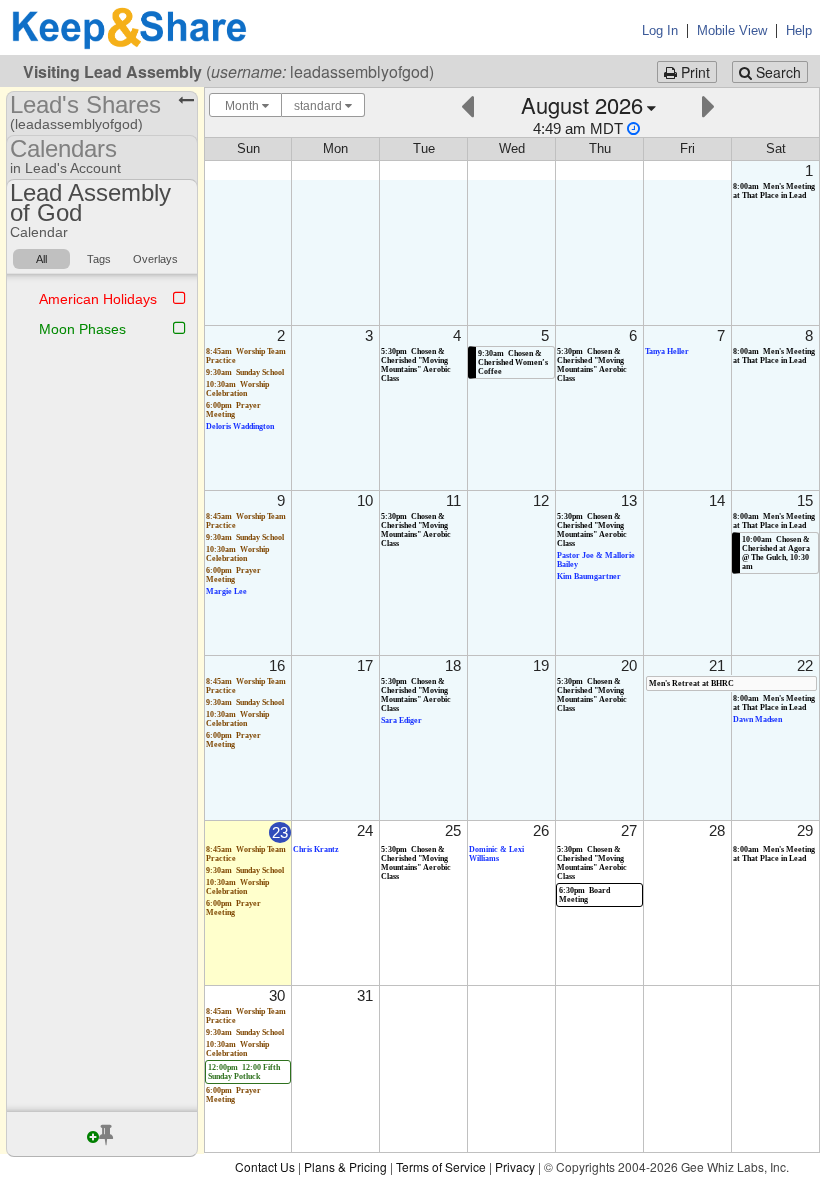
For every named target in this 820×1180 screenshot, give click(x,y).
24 (365, 830)
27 (629, 830)
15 (805, 500)
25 (453, 830)
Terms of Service (441, 1166)
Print (693, 72)
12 (541, 500)
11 (453, 500)
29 (805, 830)
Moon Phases (82, 329)
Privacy (515, 1166)
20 (629, 665)
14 (717, 500)
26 (541, 830)
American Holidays (98, 299)
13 (629, 500)
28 (717, 830)
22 (805, 665)
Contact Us (265, 1166)
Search (776, 72)
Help (799, 30)
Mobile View (732, 30)
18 (453, 665)
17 (365, 665)
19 (541, 665)
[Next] (708, 104)
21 (717, 665)
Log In (660, 30)
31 (365, 995)
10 (365, 500)
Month (242, 106)
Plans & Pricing (345, 1166)
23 (280, 832)
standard (319, 106)
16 (277, 665)
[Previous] (467, 104)
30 (277, 995)
